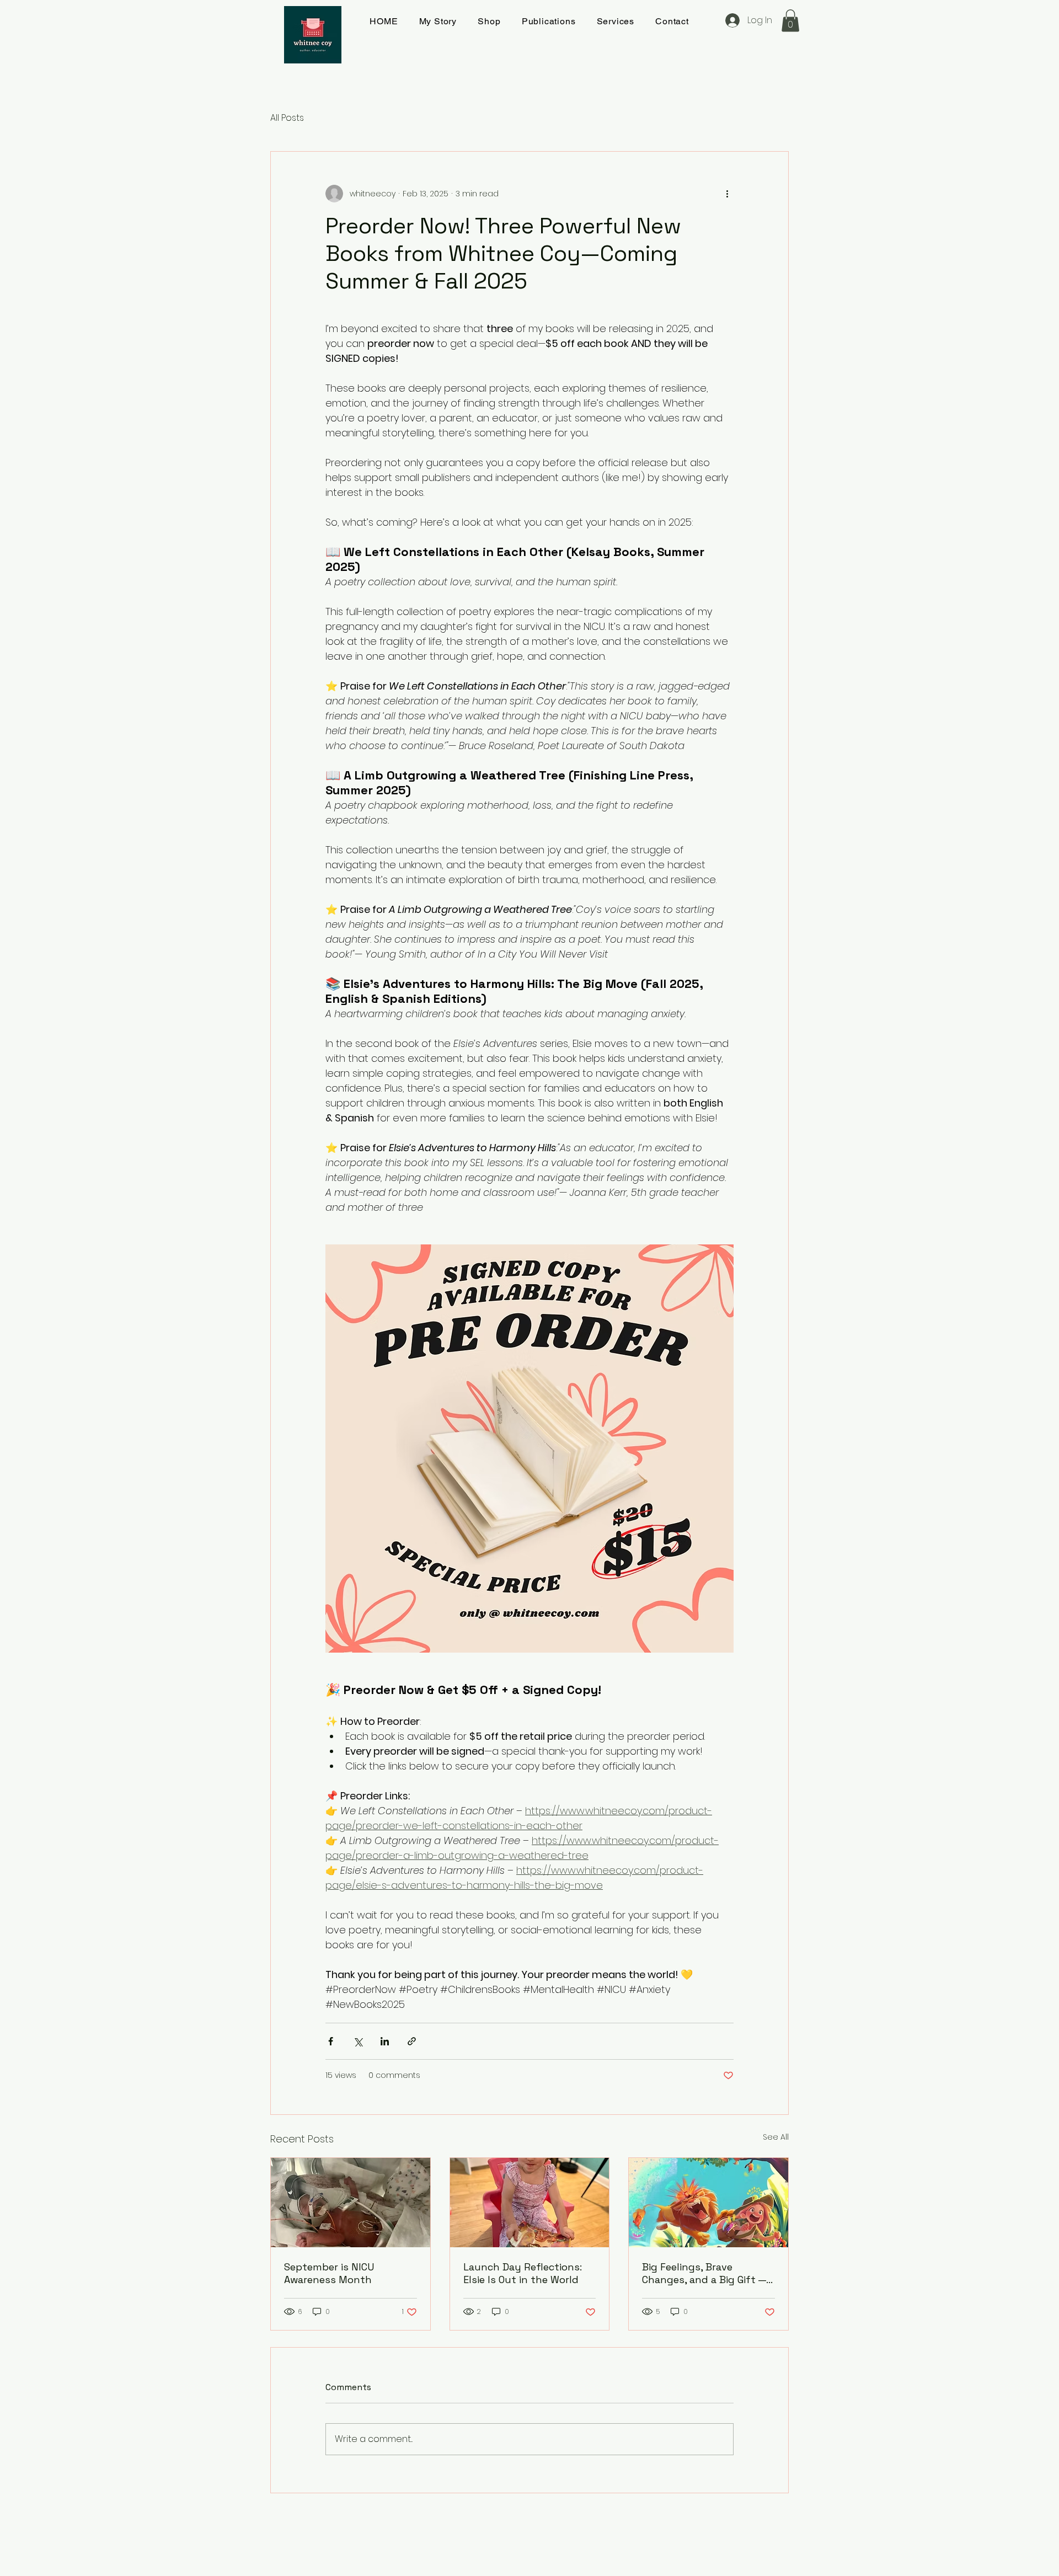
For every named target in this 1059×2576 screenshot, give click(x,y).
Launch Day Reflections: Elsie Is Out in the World (523, 2273)
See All (776, 2137)
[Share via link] (412, 2041)
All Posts (287, 118)
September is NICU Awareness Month (329, 2273)
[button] (790, 21)
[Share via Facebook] (331, 2041)
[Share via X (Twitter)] (358, 2041)
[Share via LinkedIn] (385, 2041)
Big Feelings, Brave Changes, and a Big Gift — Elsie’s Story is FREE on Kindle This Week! (704, 2273)
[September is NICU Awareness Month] (351, 2203)
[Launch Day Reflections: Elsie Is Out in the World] (530, 2203)
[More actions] (727, 194)
